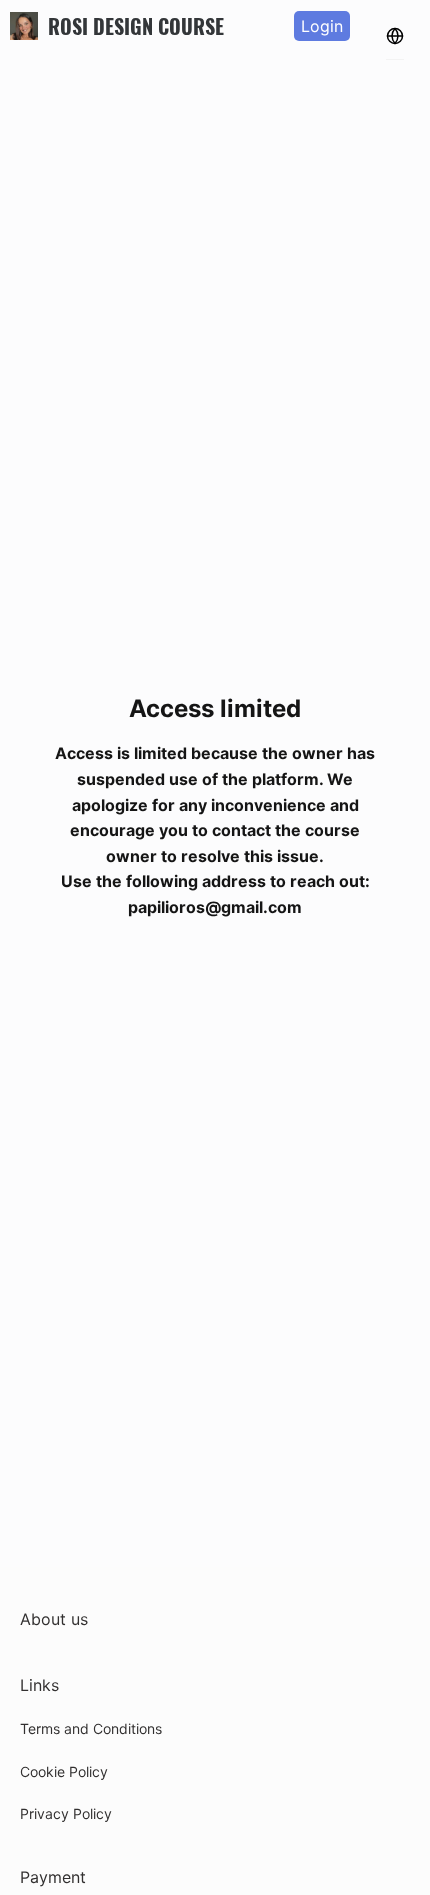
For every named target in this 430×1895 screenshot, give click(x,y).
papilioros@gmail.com (215, 907)
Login (322, 26)
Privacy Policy (66, 1813)
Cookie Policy (64, 1771)
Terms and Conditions (91, 1728)
